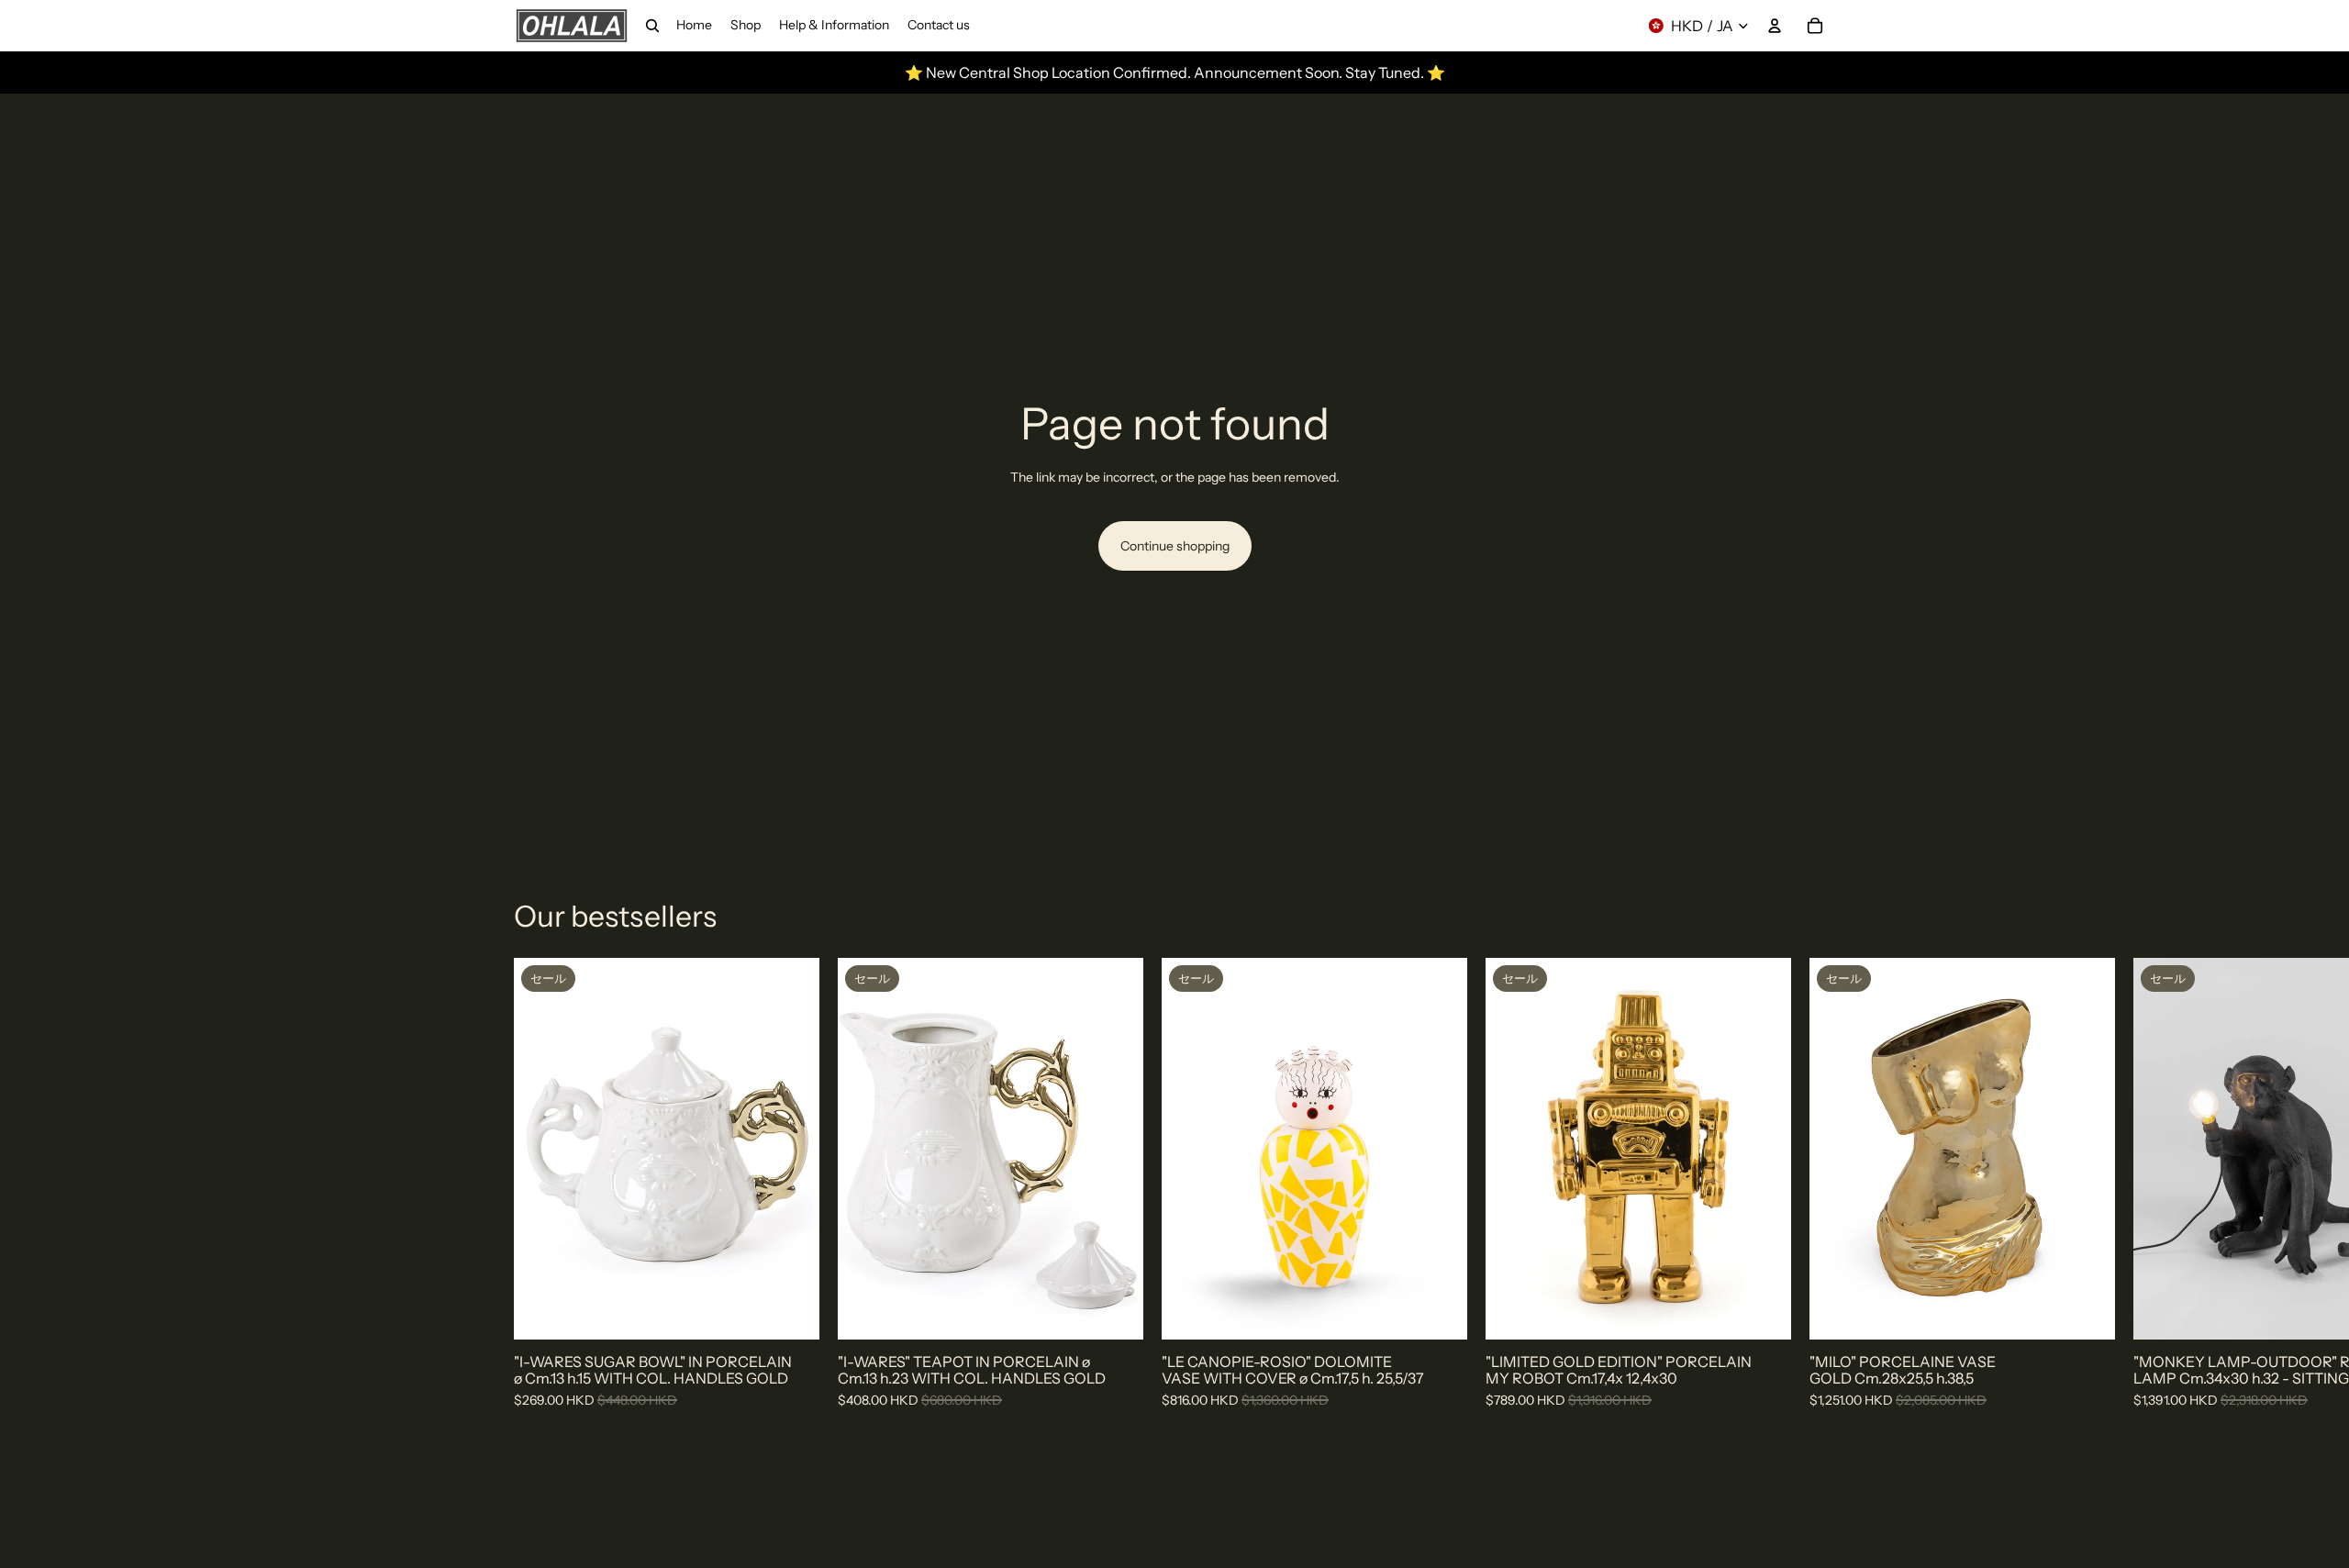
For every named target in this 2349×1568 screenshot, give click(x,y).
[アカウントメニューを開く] (1775, 26)
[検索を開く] (652, 26)
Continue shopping (1175, 546)
